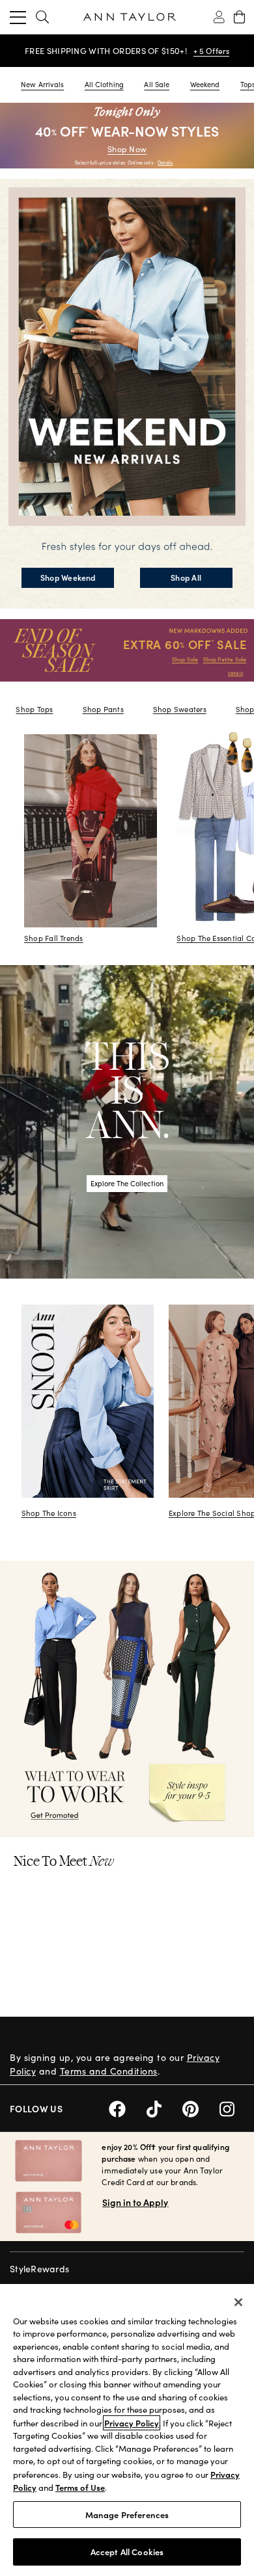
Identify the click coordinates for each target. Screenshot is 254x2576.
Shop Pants (103, 709)
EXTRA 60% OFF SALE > (106, 51)
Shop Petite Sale (225, 659)
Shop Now (127, 149)
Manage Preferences (127, 2515)
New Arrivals (42, 84)
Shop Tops (34, 709)
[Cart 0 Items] (239, 17)
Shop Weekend (68, 577)
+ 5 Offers (176, 51)
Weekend (205, 84)
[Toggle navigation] (18, 17)
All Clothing (104, 84)
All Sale (157, 84)
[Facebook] (128, 2107)
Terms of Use (80, 2487)
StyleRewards (39, 2269)
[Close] (238, 2302)
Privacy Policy (132, 2423)
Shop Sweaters (180, 709)
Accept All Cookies (127, 2552)
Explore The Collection (127, 1183)
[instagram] (232, 2107)
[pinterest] (201, 2107)
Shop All (186, 577)
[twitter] (164, 2107)
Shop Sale (185, 659)
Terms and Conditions (109, 2071)
